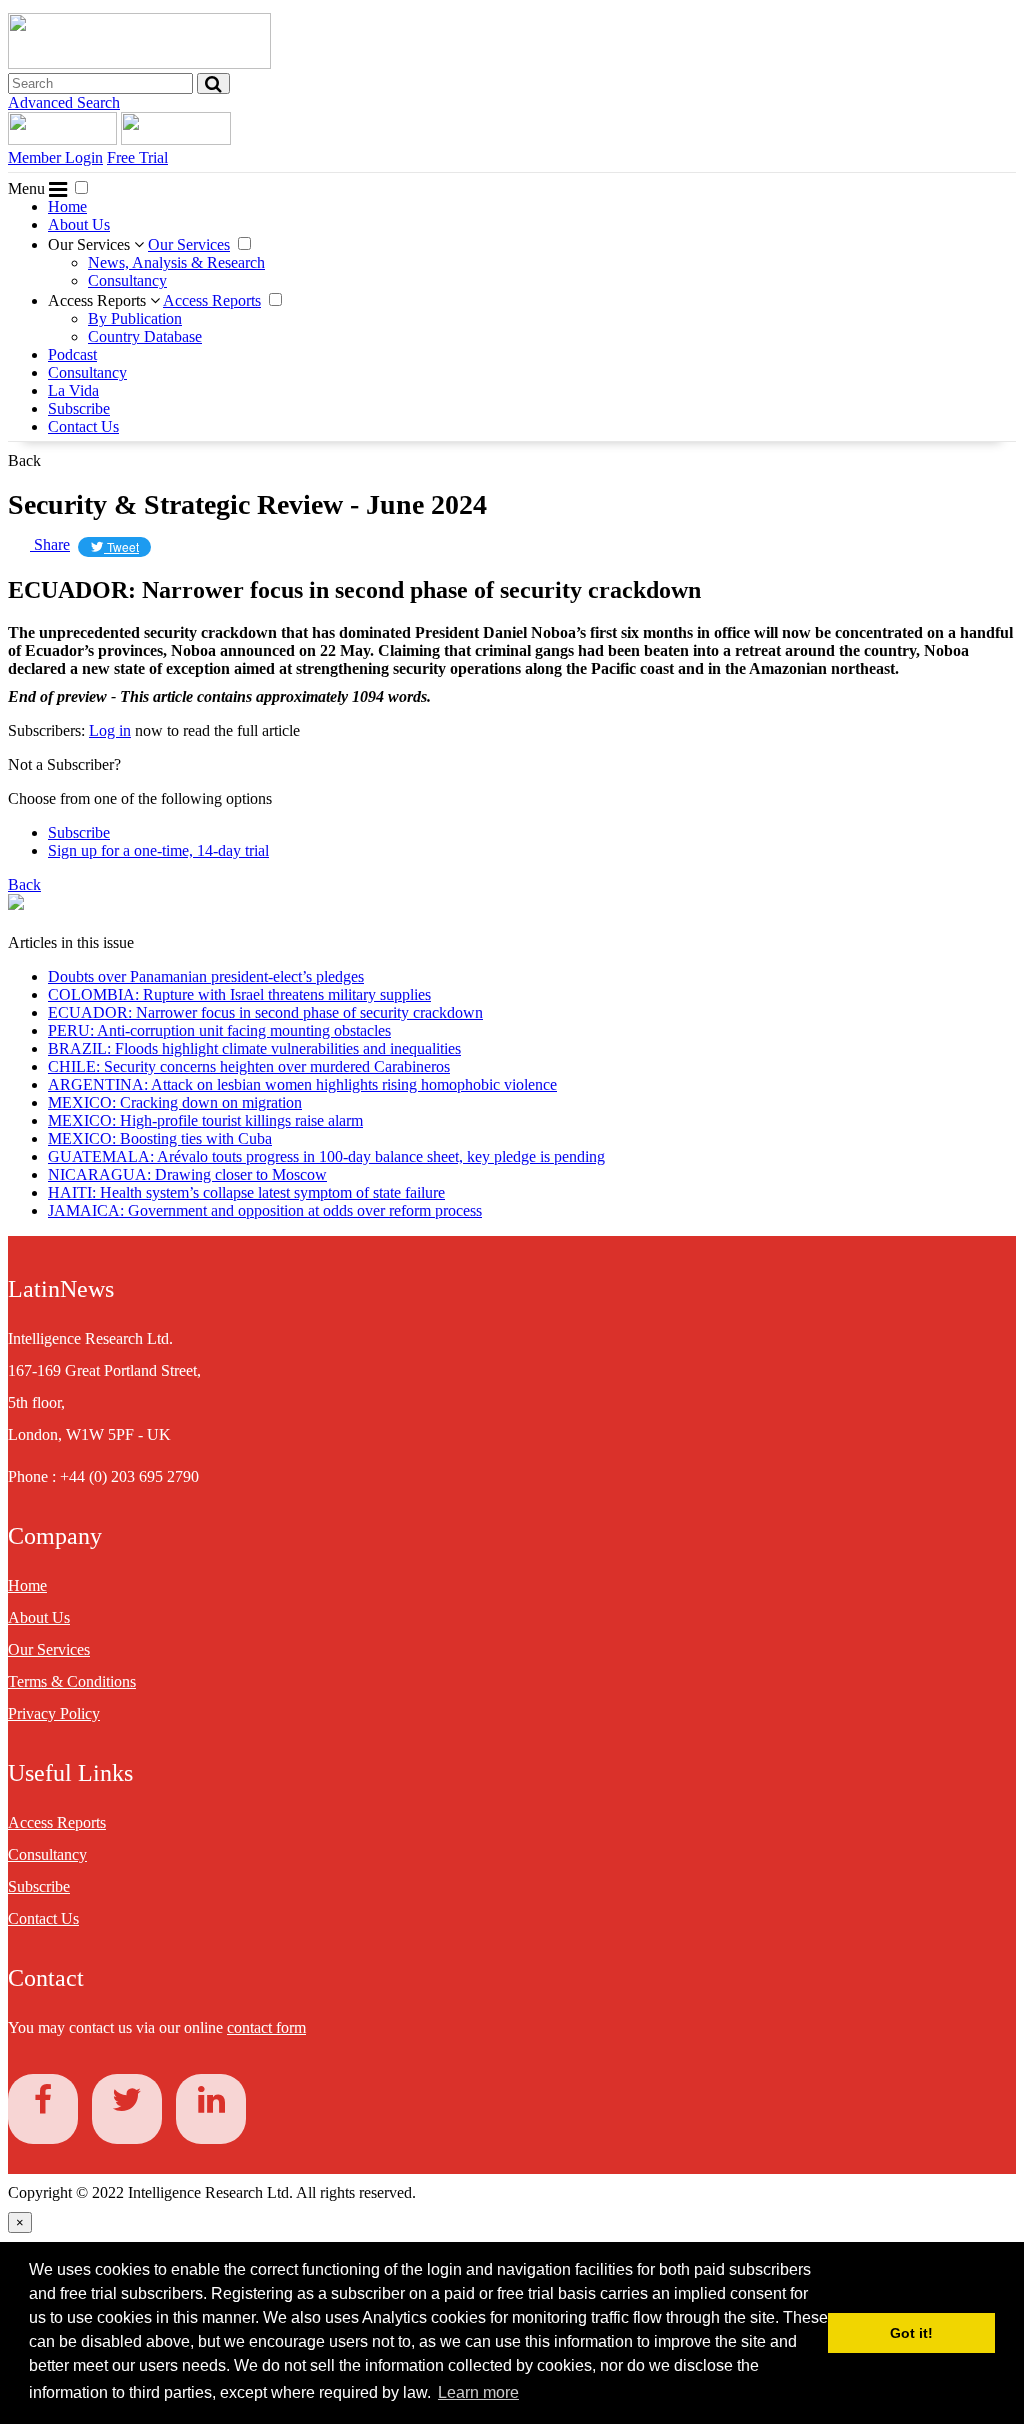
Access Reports (99, 300)
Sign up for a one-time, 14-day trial (158, 850)
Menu (28, 188)
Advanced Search (64, 102)
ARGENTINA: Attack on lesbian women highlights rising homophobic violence (302, 1084)
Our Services (91, 244)
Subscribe (79, 408)
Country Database (145, 336)
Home (67, 206)
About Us (79, 224)
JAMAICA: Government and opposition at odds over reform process (265, 1210)
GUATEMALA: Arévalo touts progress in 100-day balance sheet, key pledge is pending (326, 1156)
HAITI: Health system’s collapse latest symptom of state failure (246, 1192)
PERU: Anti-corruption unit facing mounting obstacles (219, 1030)
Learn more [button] (478, 2392)
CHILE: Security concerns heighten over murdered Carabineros (249, 1066)
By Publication (135, 318)
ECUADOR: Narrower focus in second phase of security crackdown (265, 1012)
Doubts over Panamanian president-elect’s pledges (206, 976)
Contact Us (83, 426)
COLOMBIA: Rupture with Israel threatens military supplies (239, 994)
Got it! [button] (911, 2333)
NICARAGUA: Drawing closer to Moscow (187, 1174)
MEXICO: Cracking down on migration (175, 1102)
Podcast (72, 354)
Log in (110, 730)
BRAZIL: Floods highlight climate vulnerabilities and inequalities (254, 1048)
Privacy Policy (54, 1713)
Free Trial (137, 157)
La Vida (73, 390)
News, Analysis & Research (176, 262)
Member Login (55, 157)
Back (24, 460)
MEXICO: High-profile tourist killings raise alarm (205, 1120)
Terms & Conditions (72, 1681)
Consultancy (127, 280)
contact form (266, 2027)
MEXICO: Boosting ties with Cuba (160, 1138)
